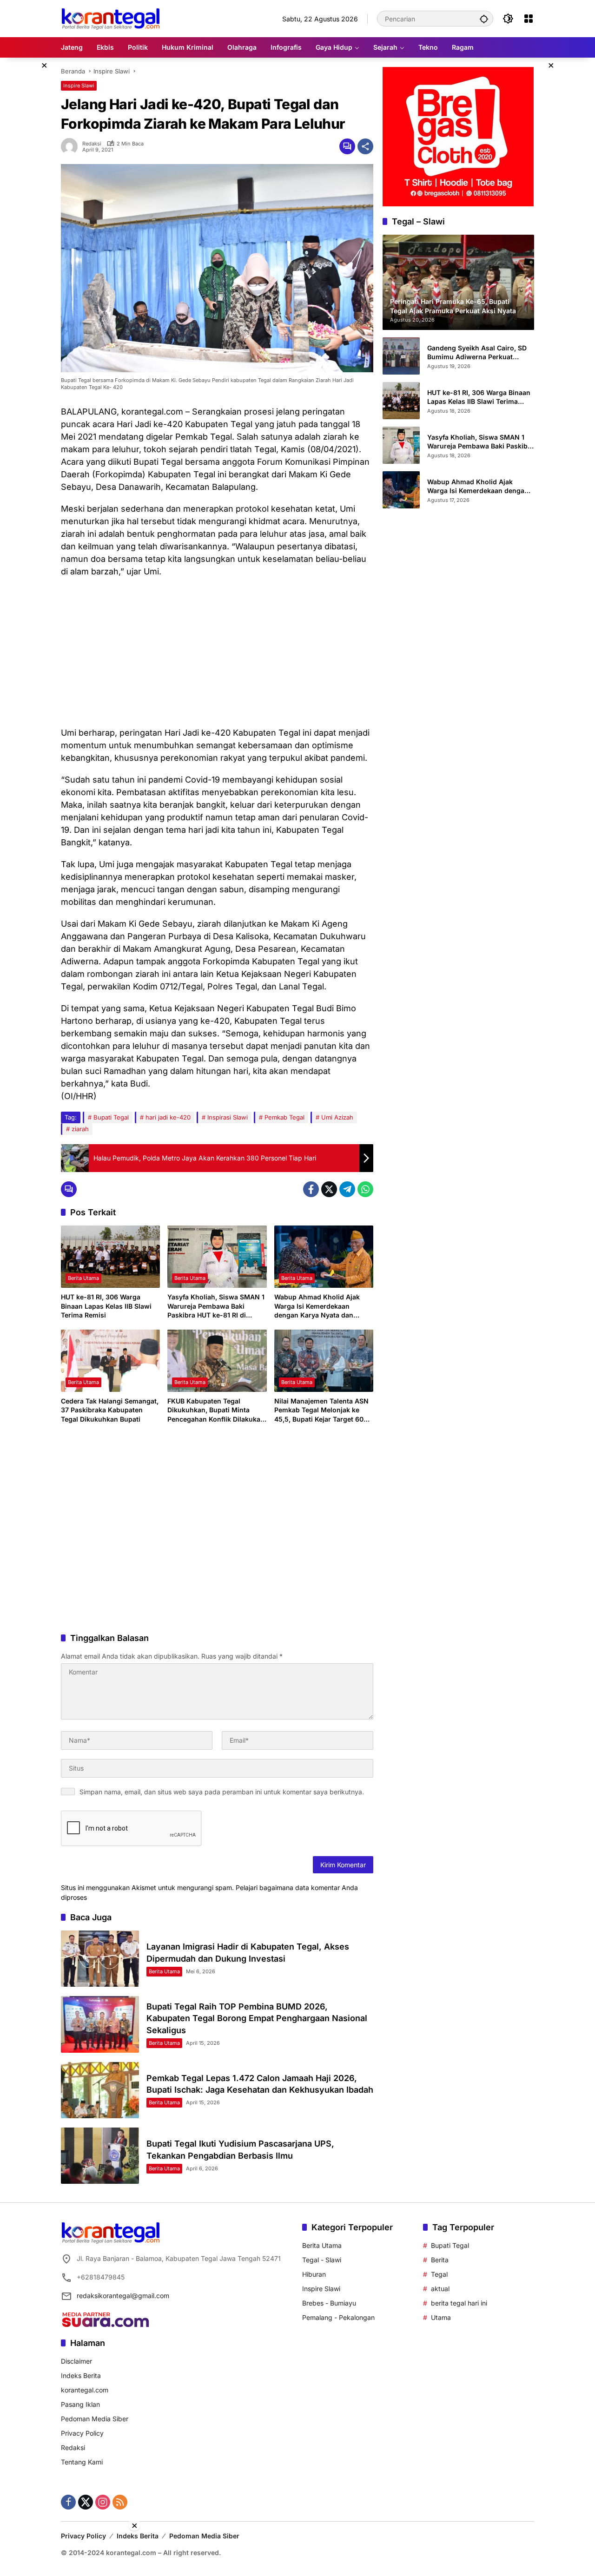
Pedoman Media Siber (95, 2419)
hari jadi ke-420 (168, 1117)
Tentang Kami (82, 2462)
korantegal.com (85, 2390)
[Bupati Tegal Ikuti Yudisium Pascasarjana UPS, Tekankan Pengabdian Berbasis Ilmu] (100, 2156)
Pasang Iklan (80, 2404)
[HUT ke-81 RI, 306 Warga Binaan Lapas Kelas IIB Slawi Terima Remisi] (110, 1257)
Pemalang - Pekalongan (338, 2317)
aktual (440, 2289)
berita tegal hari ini (459, 2303)
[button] (484, 19)
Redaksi (92, 144)
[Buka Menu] (529, 19)
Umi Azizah (337, 1117)
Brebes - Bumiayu (329, 2303)
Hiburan (314, 2274)
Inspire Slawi (79, 86)
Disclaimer (76, 2361)
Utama (441, 2317)
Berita (440, 2260)
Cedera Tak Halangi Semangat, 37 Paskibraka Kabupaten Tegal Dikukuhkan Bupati (110, 1410)
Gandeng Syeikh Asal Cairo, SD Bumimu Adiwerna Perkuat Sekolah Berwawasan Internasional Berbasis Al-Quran (479, 352)
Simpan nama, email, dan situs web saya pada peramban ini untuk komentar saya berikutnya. (222, 1792)
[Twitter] (329, 1189)
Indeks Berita (81, 2375)
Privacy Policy (82, 2433)
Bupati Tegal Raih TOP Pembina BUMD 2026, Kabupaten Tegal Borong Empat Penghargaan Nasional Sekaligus (257, 2018)
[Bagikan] (365, 146)
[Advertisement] (217, 652)
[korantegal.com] (110, 18)
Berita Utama (83, 1278)
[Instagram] (103, 2502)
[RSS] (120, 2502)
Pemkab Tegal (284, 1117)
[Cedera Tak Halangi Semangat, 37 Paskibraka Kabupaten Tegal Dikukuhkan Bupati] (110, 1361)
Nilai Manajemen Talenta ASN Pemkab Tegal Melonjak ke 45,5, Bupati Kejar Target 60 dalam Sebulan (321, 1410)
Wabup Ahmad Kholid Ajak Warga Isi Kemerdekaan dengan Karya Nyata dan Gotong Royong (317, 1306)
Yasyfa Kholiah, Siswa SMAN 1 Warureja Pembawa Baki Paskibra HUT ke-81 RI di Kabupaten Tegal (216, 1306)
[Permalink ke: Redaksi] (72, 146)
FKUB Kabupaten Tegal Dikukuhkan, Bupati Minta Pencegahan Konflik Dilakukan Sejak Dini (216, 1410)
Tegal (439, 2274)
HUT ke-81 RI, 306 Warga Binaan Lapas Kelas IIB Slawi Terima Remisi (106, 1306)
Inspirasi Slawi (228, 1117)
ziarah (80, 1129)
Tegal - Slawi (322, 2260)
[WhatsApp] (365, 1189)
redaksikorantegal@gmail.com (123, 2296)
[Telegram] (347, 1189)
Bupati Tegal (111, 1117)
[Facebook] (311, 1189)
